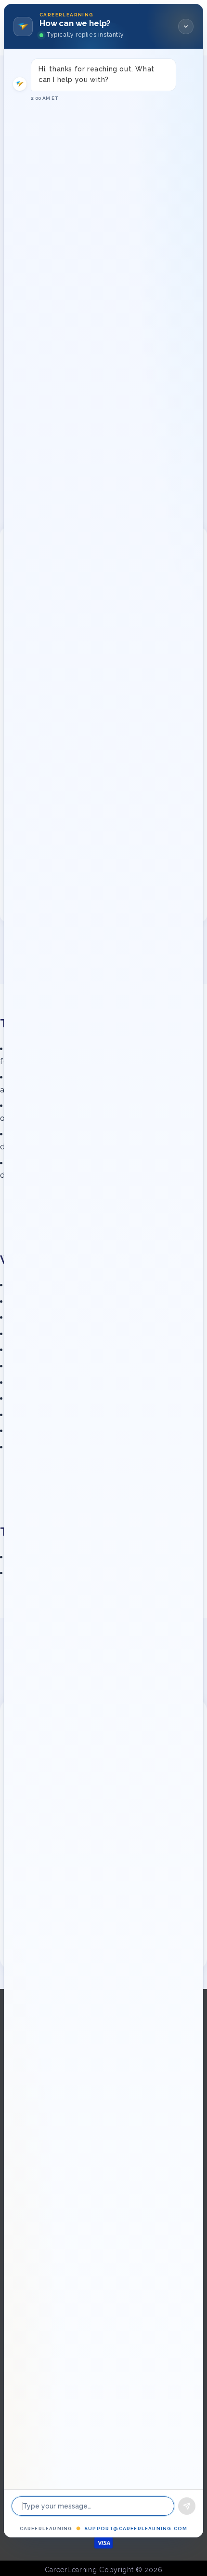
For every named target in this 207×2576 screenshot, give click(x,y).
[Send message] (187, 2506)
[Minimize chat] (186, 27)
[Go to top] (185, 2540)
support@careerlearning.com (136, 2528)
